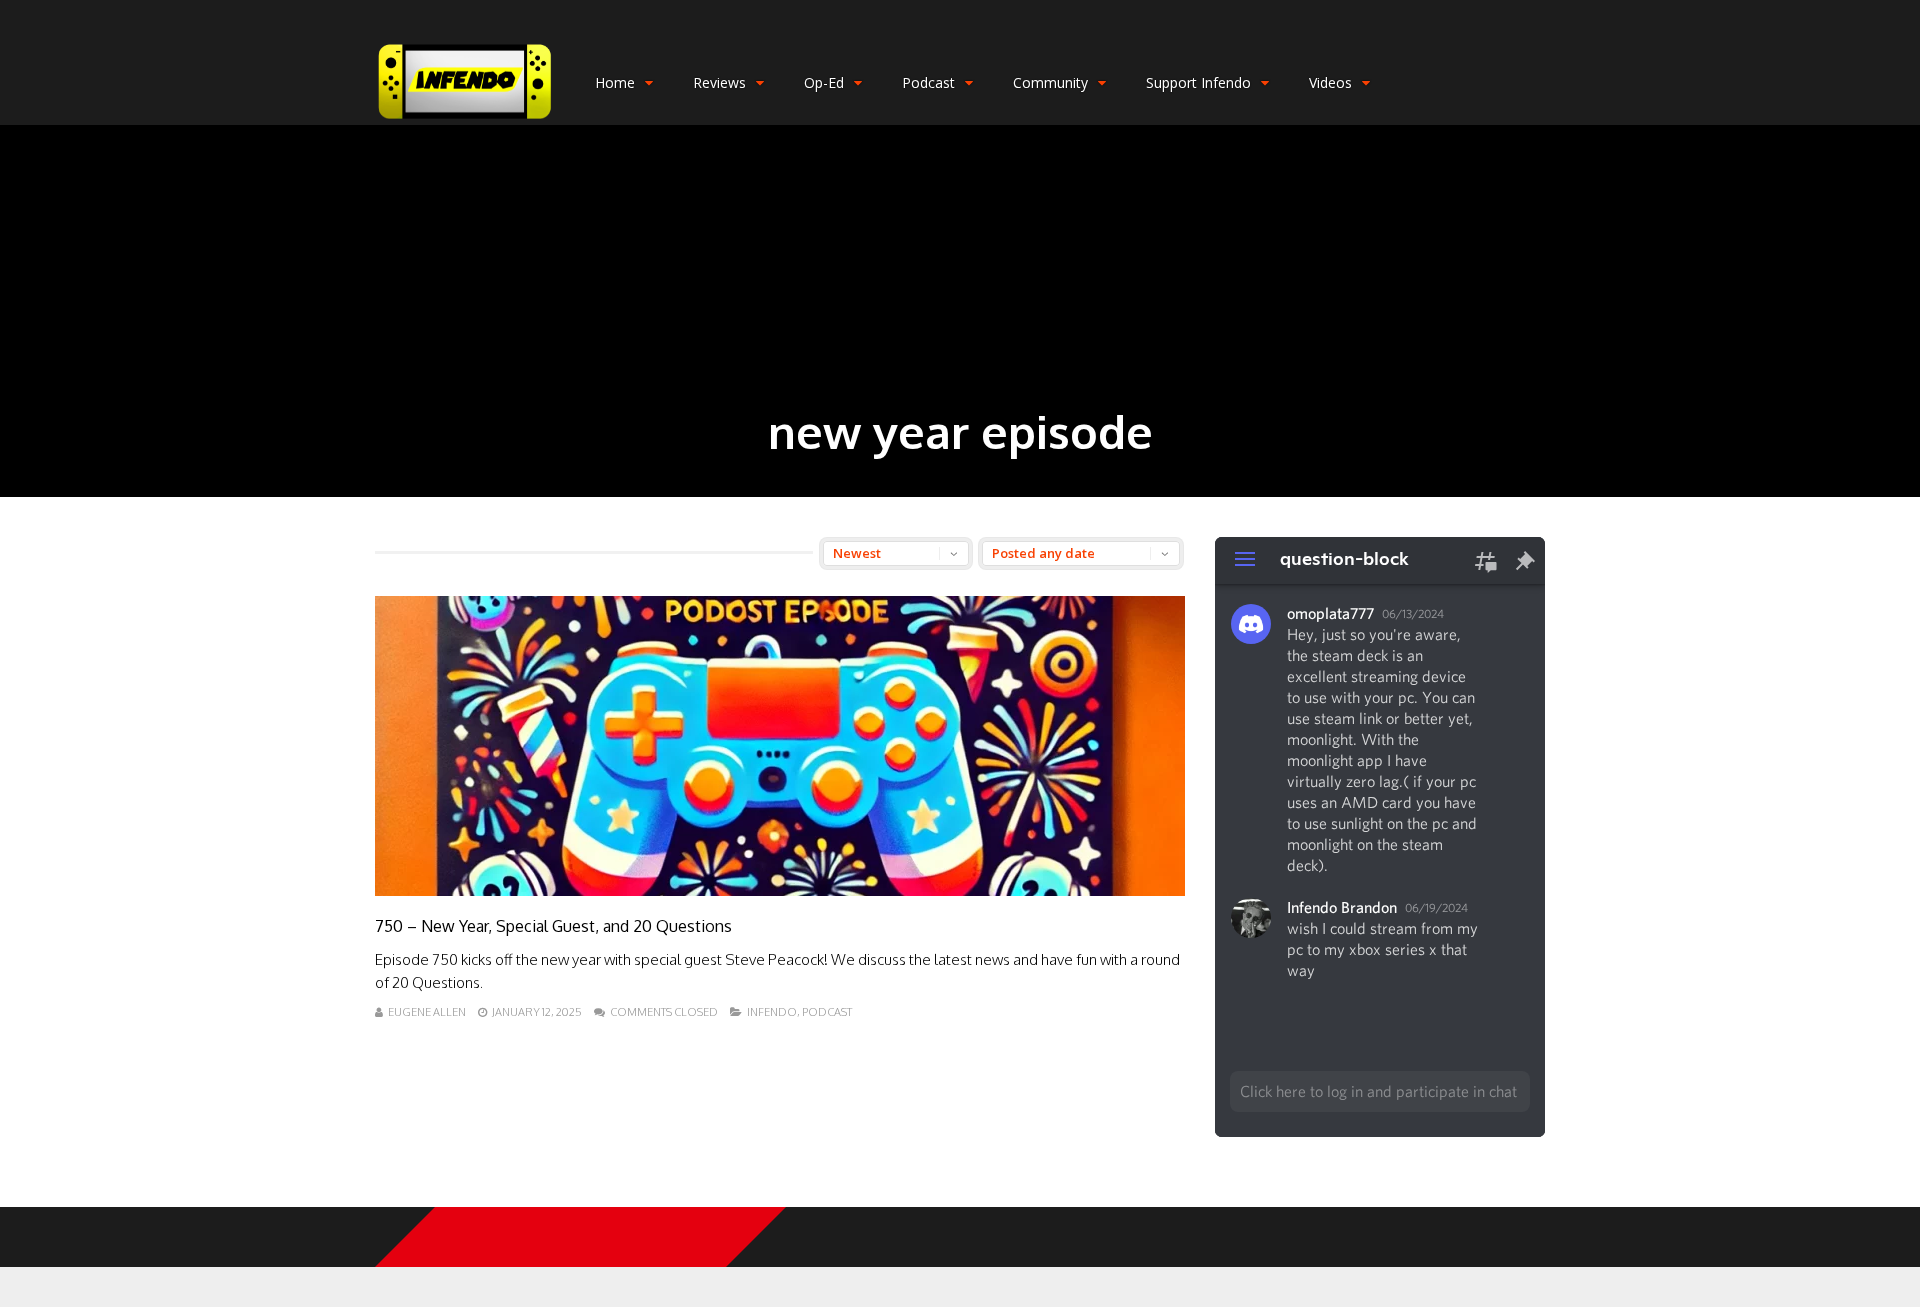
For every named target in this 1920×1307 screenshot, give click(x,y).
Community (1050, 82)
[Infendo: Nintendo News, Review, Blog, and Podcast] (465, 120)
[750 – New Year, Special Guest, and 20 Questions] (780, 890)
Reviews (719, 82)
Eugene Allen (427, 1012)
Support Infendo (1198, 82)
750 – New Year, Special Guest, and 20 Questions (553, 926)
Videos (1330, 82)
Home (615, 82)
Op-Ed (824, 82)
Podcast (928, 82)
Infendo (772, 1012)
